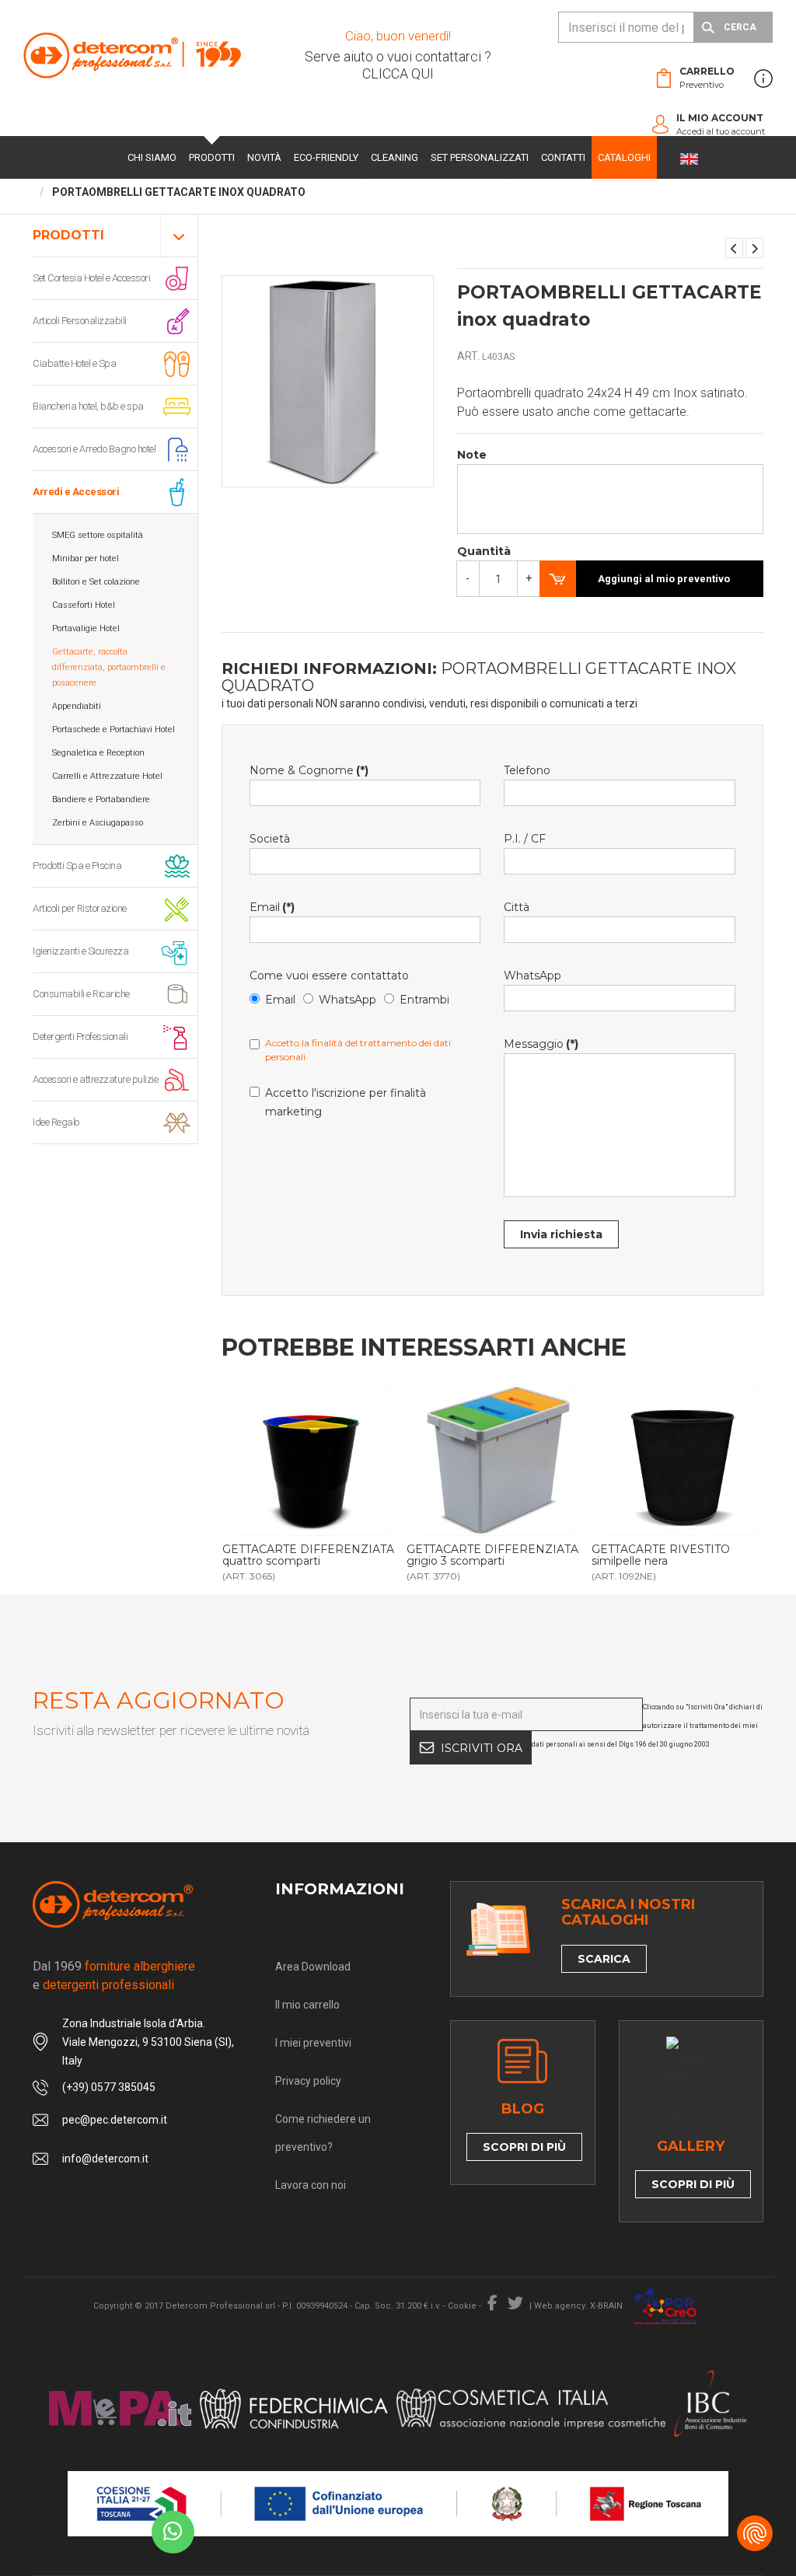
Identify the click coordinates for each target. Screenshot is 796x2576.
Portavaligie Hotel (86, 628)
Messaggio (541, 1044)
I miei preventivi (313, 2043)
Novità (264, 157)
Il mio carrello (307, 2005)
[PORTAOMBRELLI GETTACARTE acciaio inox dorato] (754, 248)
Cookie (462, 2306)
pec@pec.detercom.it (115, 2120)
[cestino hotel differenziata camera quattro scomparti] (314, 1460)
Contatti (563, 157)
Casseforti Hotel (84, 605)
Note (472, 455)
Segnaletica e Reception (98, 753)
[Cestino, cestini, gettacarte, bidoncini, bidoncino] (683, 1460)
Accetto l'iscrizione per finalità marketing (346, 1102)
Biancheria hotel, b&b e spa (88, 406)
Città (517, 907)
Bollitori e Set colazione (96, 582)
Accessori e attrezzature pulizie (95, 1079)
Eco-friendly (326, 157)
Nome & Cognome (309, 770)
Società (270, 839)
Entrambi (424, 1000)
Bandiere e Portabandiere (101, 799)
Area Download (313, 1967)
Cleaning (395, 157)
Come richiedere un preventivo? (323, 2133)
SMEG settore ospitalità (98, 535)
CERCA (740, 27)
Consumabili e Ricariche (81, 994)
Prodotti (212, 157)
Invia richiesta (561, 1234)
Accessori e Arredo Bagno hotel (94, 449)
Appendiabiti (77, 706)
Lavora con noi (311, 2185)
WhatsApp (347, 1000)
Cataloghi (624, 157)
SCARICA (604, 1959)
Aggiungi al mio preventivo (664, 579)
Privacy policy (308, 2081)
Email (272, 907)
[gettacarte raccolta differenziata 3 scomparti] (498, 1460)
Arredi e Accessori (76, 492)
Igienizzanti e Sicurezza (80, 951)
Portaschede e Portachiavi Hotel (113, 730)
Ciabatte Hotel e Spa (74, 363)
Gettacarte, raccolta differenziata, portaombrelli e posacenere (109, 667)
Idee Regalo (56, 1122)
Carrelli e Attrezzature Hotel (107, 776)
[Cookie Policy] (755, 2533)
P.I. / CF (525, 839)
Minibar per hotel (86, 558)
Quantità (484, 551)
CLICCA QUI (398, 73)
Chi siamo (152, 157)
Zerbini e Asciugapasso (98, 823)
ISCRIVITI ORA (482, 1748)
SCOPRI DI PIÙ (524, 2147)
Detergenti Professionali (80, 1037)
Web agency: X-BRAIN (578, 2306)
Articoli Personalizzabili (80, 321)
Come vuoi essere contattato (329, 976)
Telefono (527, 770)
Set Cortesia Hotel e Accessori (91, 278)
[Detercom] (132, 55)
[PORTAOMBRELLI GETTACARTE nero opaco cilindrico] (734, 248)
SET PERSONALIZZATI (480, 157)
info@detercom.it (105, 2159)
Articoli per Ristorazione (80, 908)
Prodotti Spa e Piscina (77, 866)
